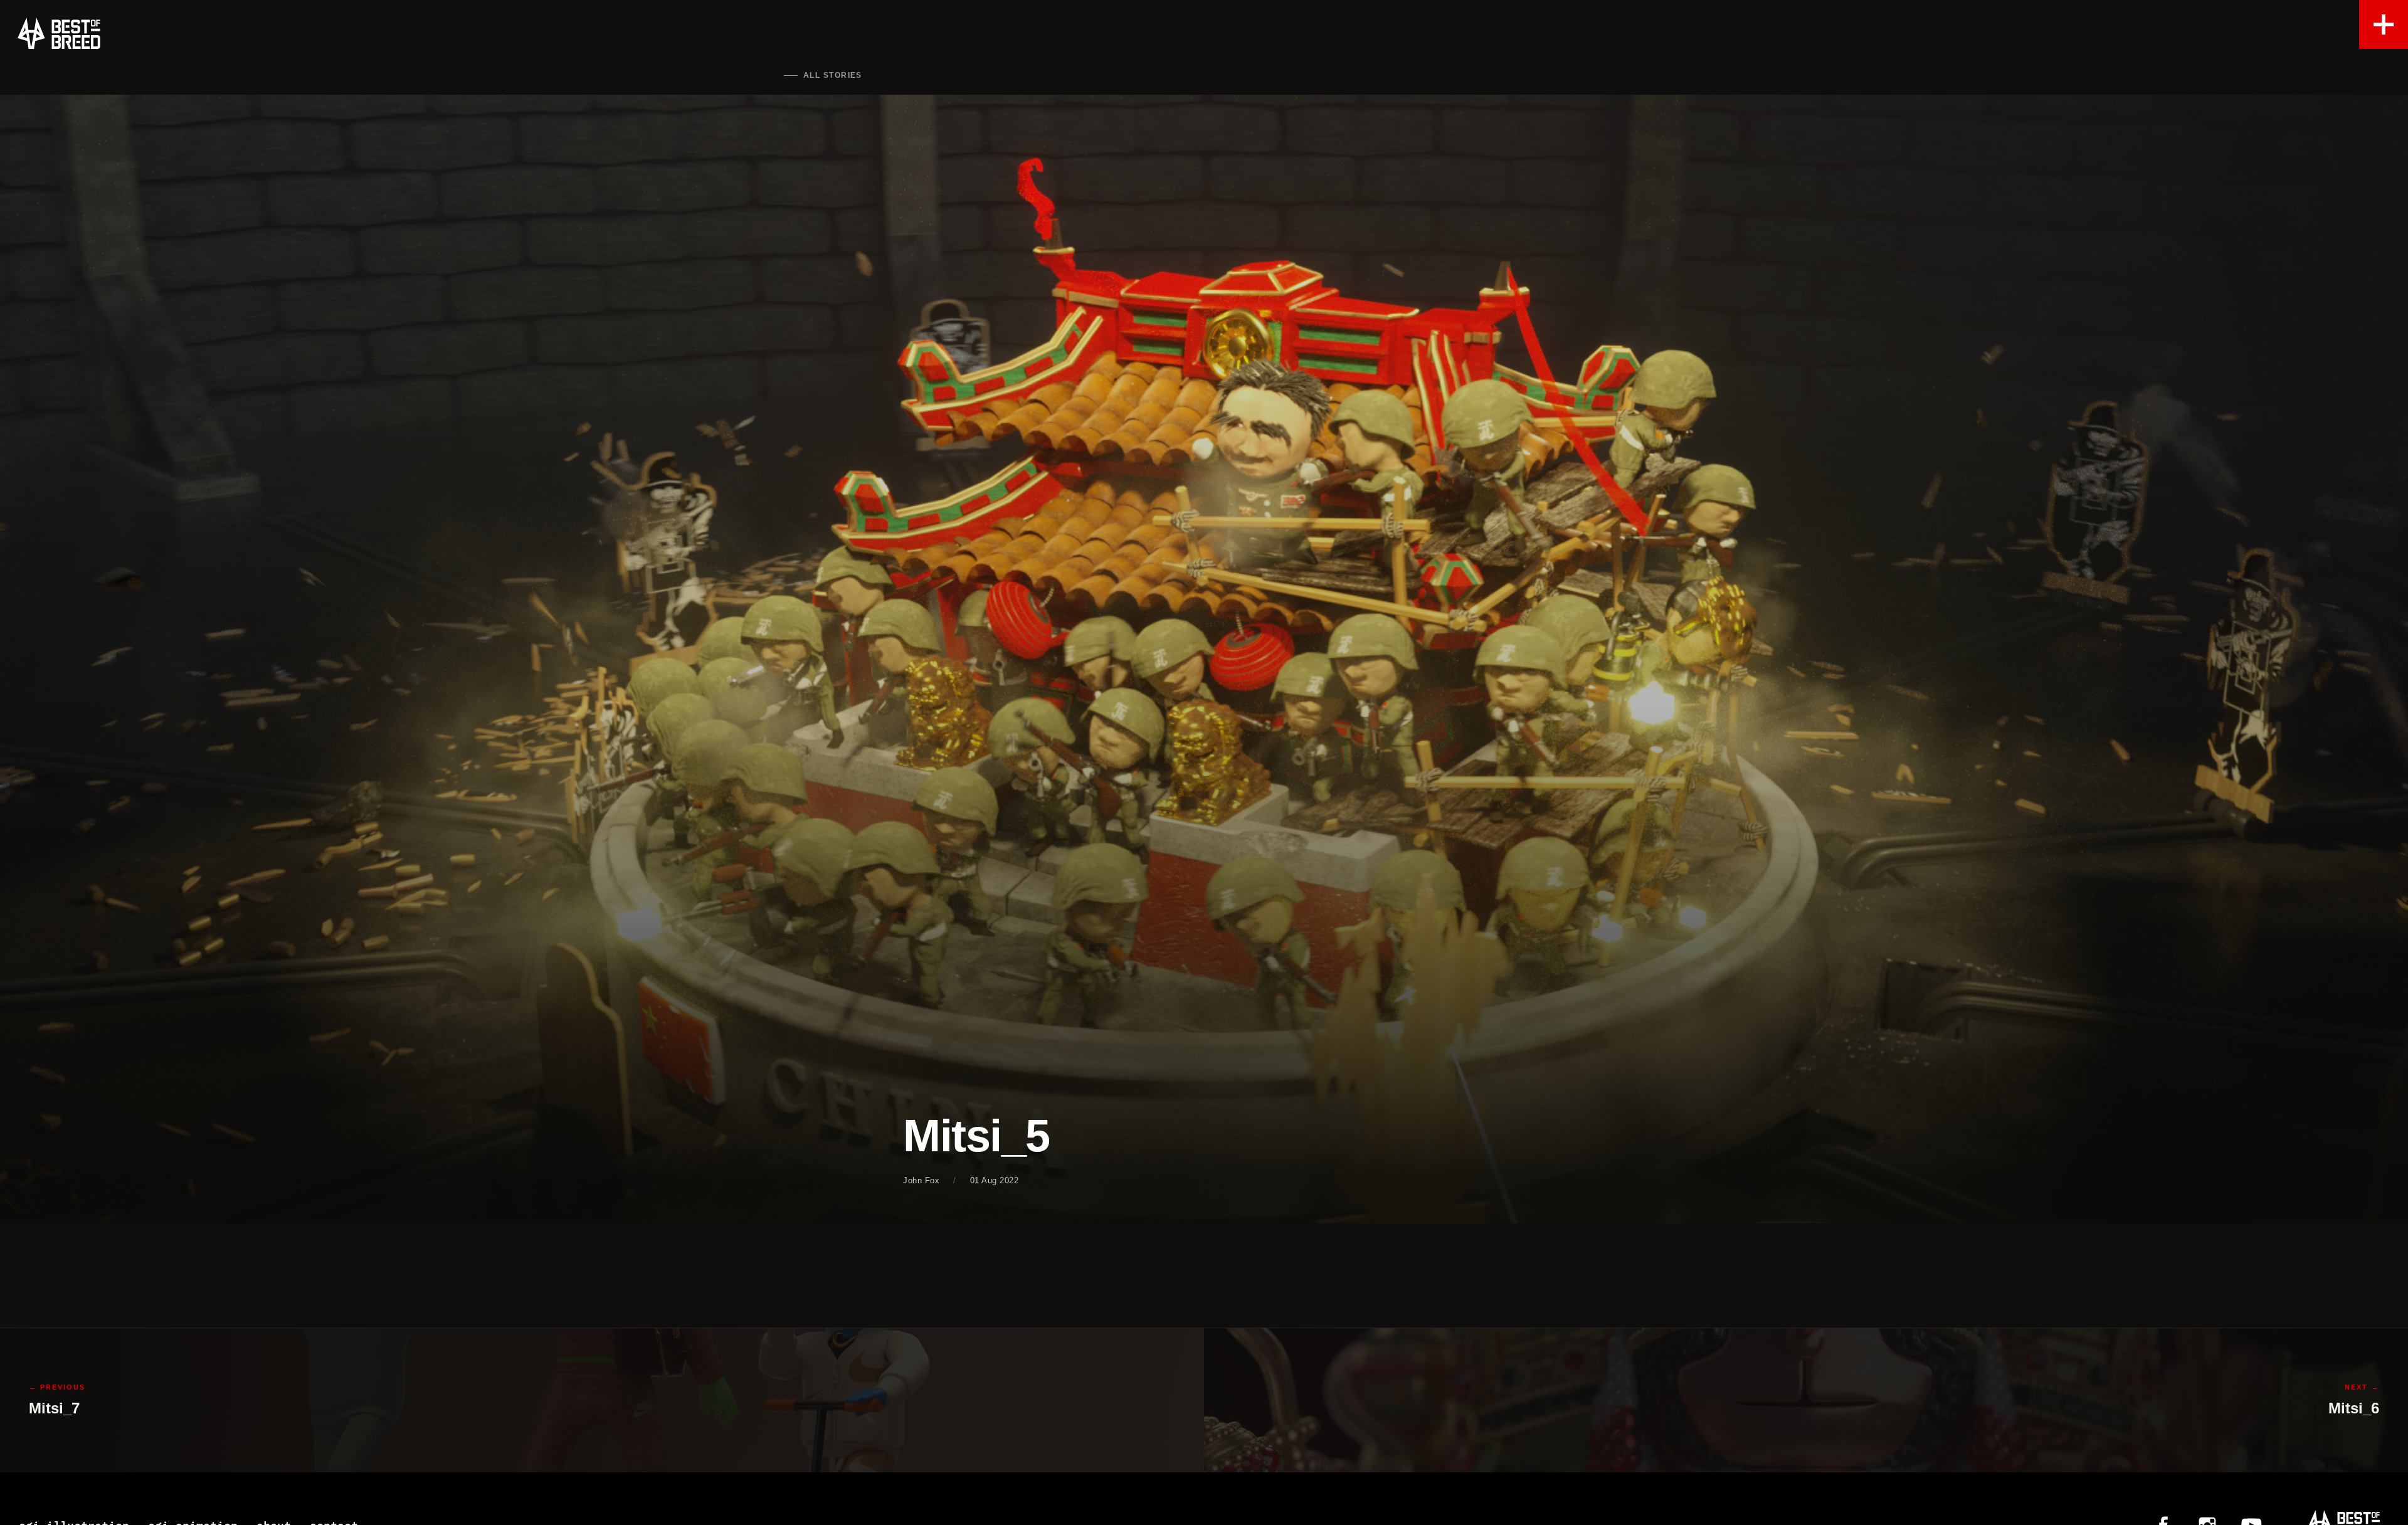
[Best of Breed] (59, 33)
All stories (833, 75)
